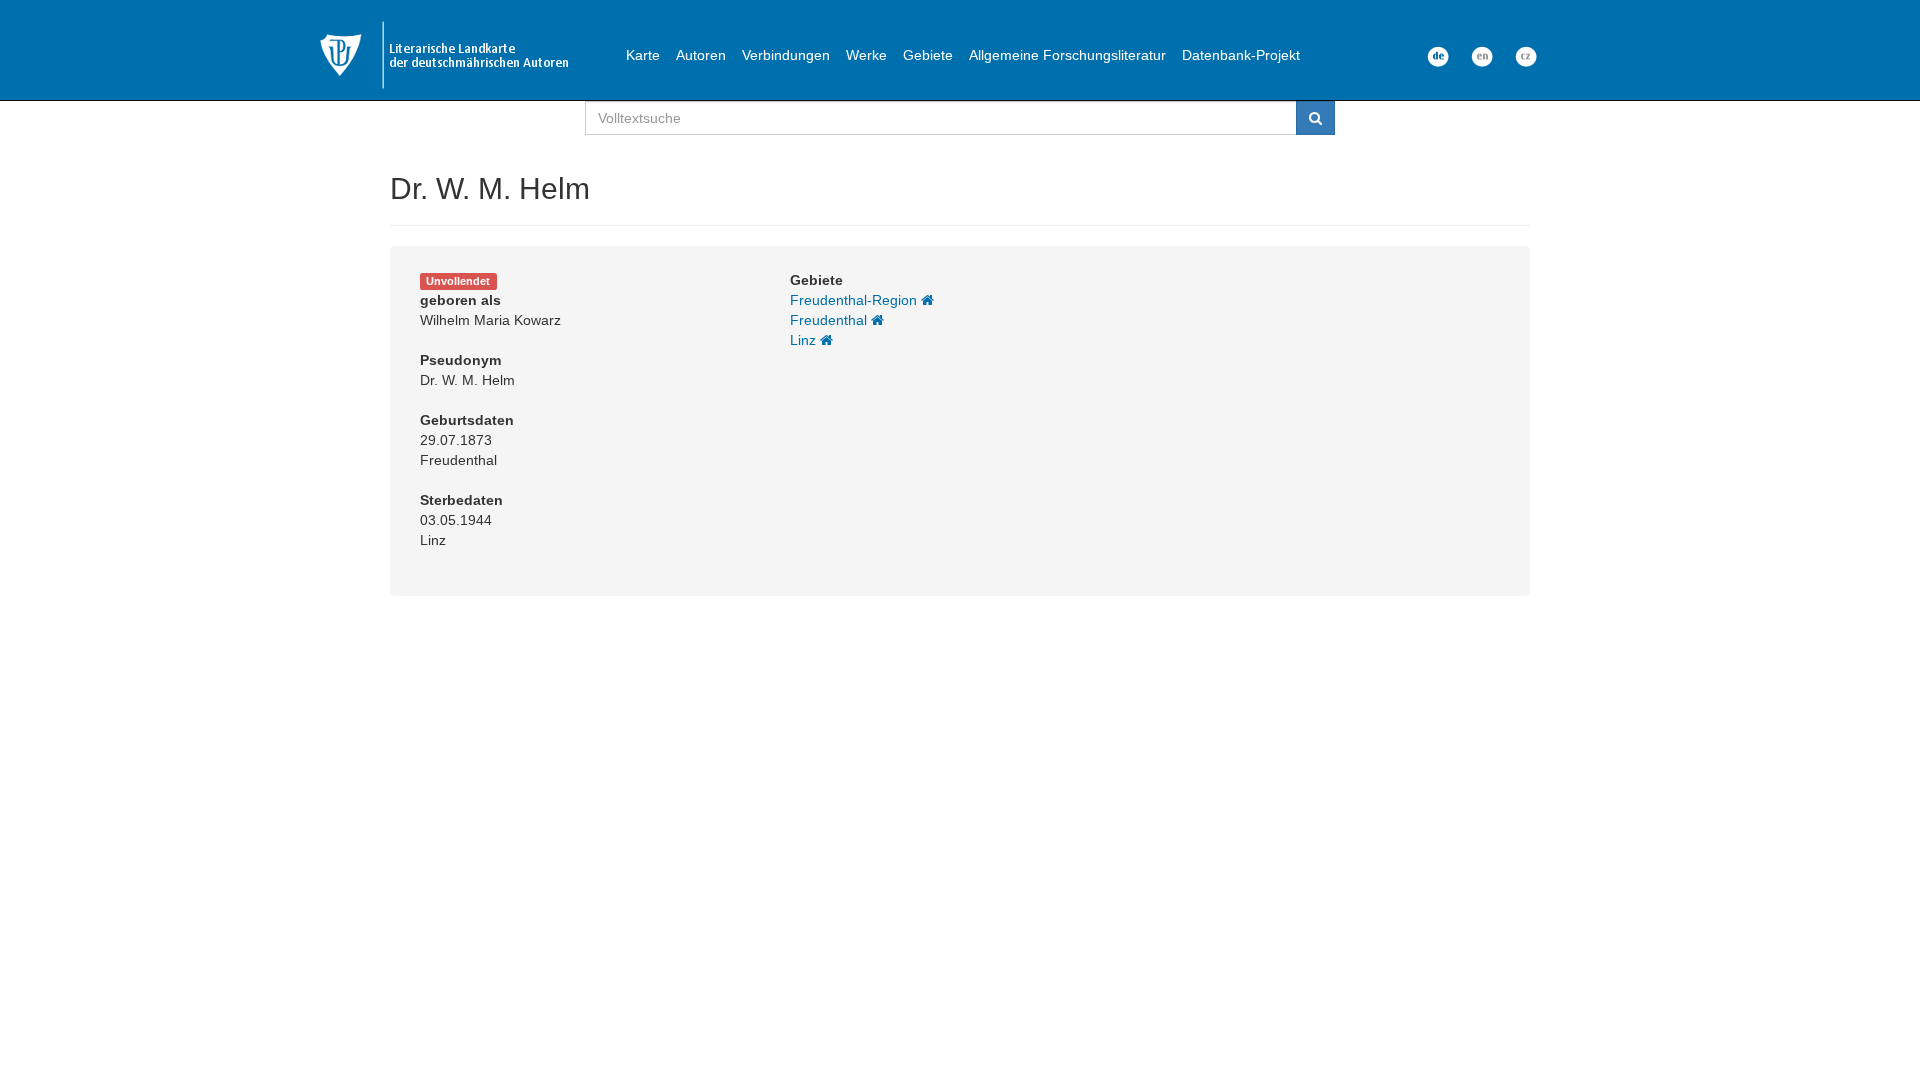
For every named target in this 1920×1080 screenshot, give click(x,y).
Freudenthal (830, 320)
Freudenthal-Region (855, 300)
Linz (805, 340)
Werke (866, 55)
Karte (643, 55)
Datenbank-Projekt (1241, 55)
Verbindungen (786, 55)
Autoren (701, 55)
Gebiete (928, 55)
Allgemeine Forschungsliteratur (1067, 55)
